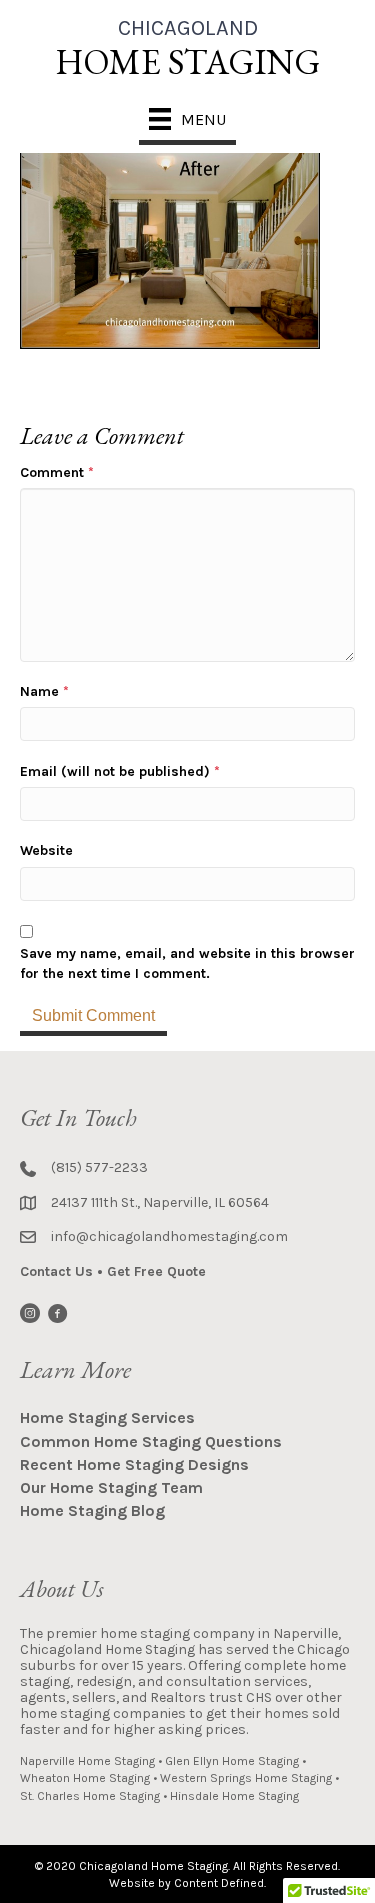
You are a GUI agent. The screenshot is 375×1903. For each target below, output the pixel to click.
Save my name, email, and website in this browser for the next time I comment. (187, 963)
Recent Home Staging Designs (134, 1464)
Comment (57, 472)
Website (46, 850)
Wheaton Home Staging (85, 1778)
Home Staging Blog (92, 1510)
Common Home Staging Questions (151, 1441)
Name (44, 691)
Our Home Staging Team (111, 1487)
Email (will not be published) (120, 771)
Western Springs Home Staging (246, 1778)
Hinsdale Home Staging (234, 1796)
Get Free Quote (156, 1271)
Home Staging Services (107, 1417)
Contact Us (56, 1271)
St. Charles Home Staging (90, 1796)
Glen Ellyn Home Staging (232, 1761)
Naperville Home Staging (87, 1761)
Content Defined (219, 1883)
